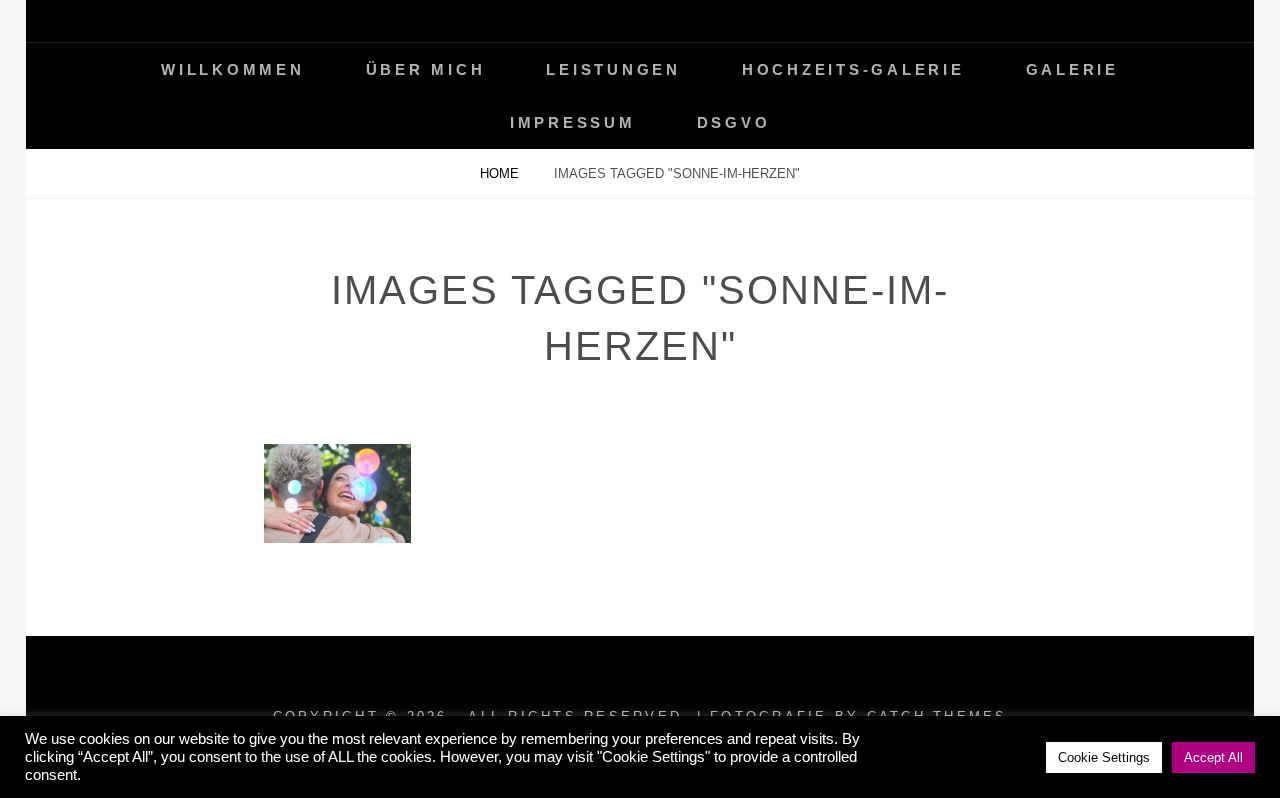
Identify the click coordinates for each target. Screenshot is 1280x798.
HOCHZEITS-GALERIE (853, 69)
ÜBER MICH (426, 69)
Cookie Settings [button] (1104, 757)
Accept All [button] (1213, 757)
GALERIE (1072, 69)
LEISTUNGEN (613, 69)
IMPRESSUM (573, 122)
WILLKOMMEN (233, 69)
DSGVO (734, 122)
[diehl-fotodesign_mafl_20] (337, 493)
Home (501, 173)
